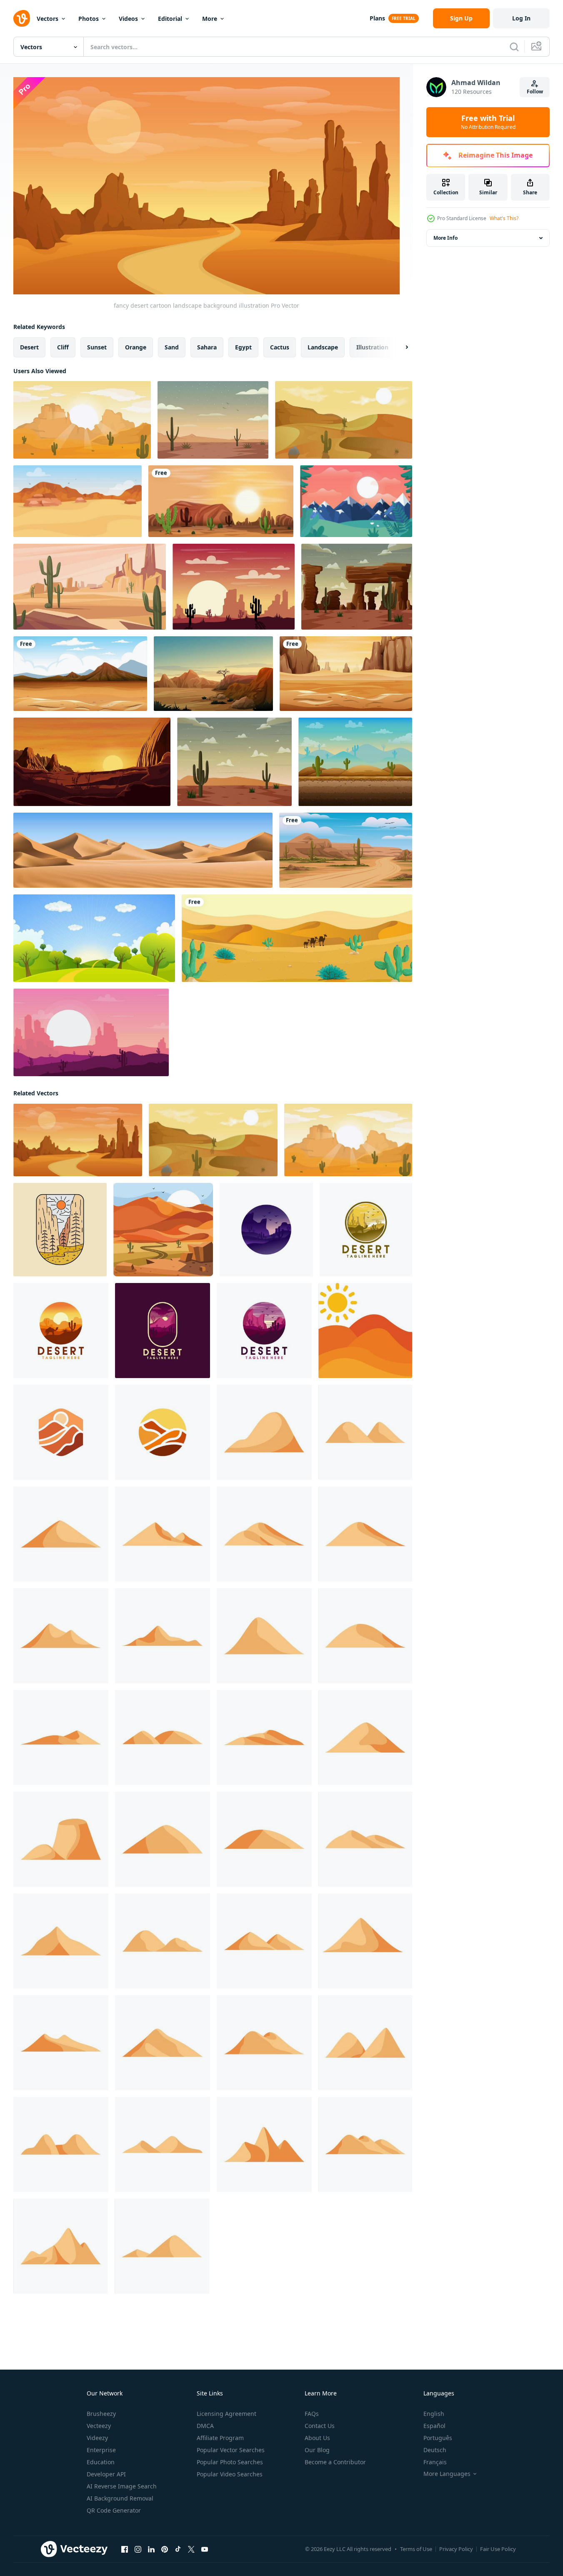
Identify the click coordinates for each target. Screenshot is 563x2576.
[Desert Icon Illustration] (365, 1331)
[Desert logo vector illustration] (266, 1230)
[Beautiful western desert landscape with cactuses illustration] (234, 762)
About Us (317, 2438)
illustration (372, 347)
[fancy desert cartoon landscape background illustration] (82, 420)
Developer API (106, 2474)
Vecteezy (99, 2426)
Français (435, 2462)
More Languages (447, 2474)
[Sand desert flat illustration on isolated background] (264, 1432)
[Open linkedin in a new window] (151, 2549)
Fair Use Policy (498, 2549)
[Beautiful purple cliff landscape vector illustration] (91, 1032)
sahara (207, 347)
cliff (63, 347)
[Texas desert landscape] (90, 587)
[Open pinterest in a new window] (165, 2549)
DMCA (205, 2426)
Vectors (48, 19)
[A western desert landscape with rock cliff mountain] (346, 674)
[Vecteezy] (22, 18)
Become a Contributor (335, 2462)
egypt (243, 347)
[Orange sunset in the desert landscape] (92, 762)
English (434, 2414)
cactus (280, 347)
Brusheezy (101, 2414)
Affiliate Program (220, 2438)
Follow (535, 92)
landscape (323, 347)
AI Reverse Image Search (122, 2486)
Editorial (170, 19)
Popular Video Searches (230, 2474)
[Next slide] (400, 347)
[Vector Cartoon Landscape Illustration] (356, 501)
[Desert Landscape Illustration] (163, 1230)
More (210, 19)
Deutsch (435, 2450)
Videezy (97, 2438)
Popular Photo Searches (230, 2462)
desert (29, 347)
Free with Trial (488, 122)
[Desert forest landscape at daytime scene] (80, 674)
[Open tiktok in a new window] (178, 2549)
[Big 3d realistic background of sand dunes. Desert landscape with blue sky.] (143, 850)
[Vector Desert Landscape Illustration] (213, 420)
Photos (89, 19)
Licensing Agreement (226, 2414)
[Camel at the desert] (297, 938)
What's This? (504, 218)
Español (434, 2426)
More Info (445, 238)
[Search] (514, 47)
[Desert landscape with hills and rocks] (213, 674)
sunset (97, 347)
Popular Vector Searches (231, 2450)
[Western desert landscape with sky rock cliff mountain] (357, 587)
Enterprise (101, 2450)
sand (172, 347)
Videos (128, 19)
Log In (521, 18)
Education (101, 2462)
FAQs (312, 2414)
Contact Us (320, 2426)
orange (136, 347)
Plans (377, 18)
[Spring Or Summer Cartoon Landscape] (94, 938)
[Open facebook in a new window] (125, 2549)
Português (438, 2438)
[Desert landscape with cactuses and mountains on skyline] (355, 762)
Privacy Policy (456, 2549)
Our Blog (317, 2450)
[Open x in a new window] (191, 2549)
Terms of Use (416, 2549)
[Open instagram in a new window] (138, 2549)
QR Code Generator (114, 2510)
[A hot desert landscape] (221, 501)
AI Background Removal (120, 2498)
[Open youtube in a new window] (205, 2549)
